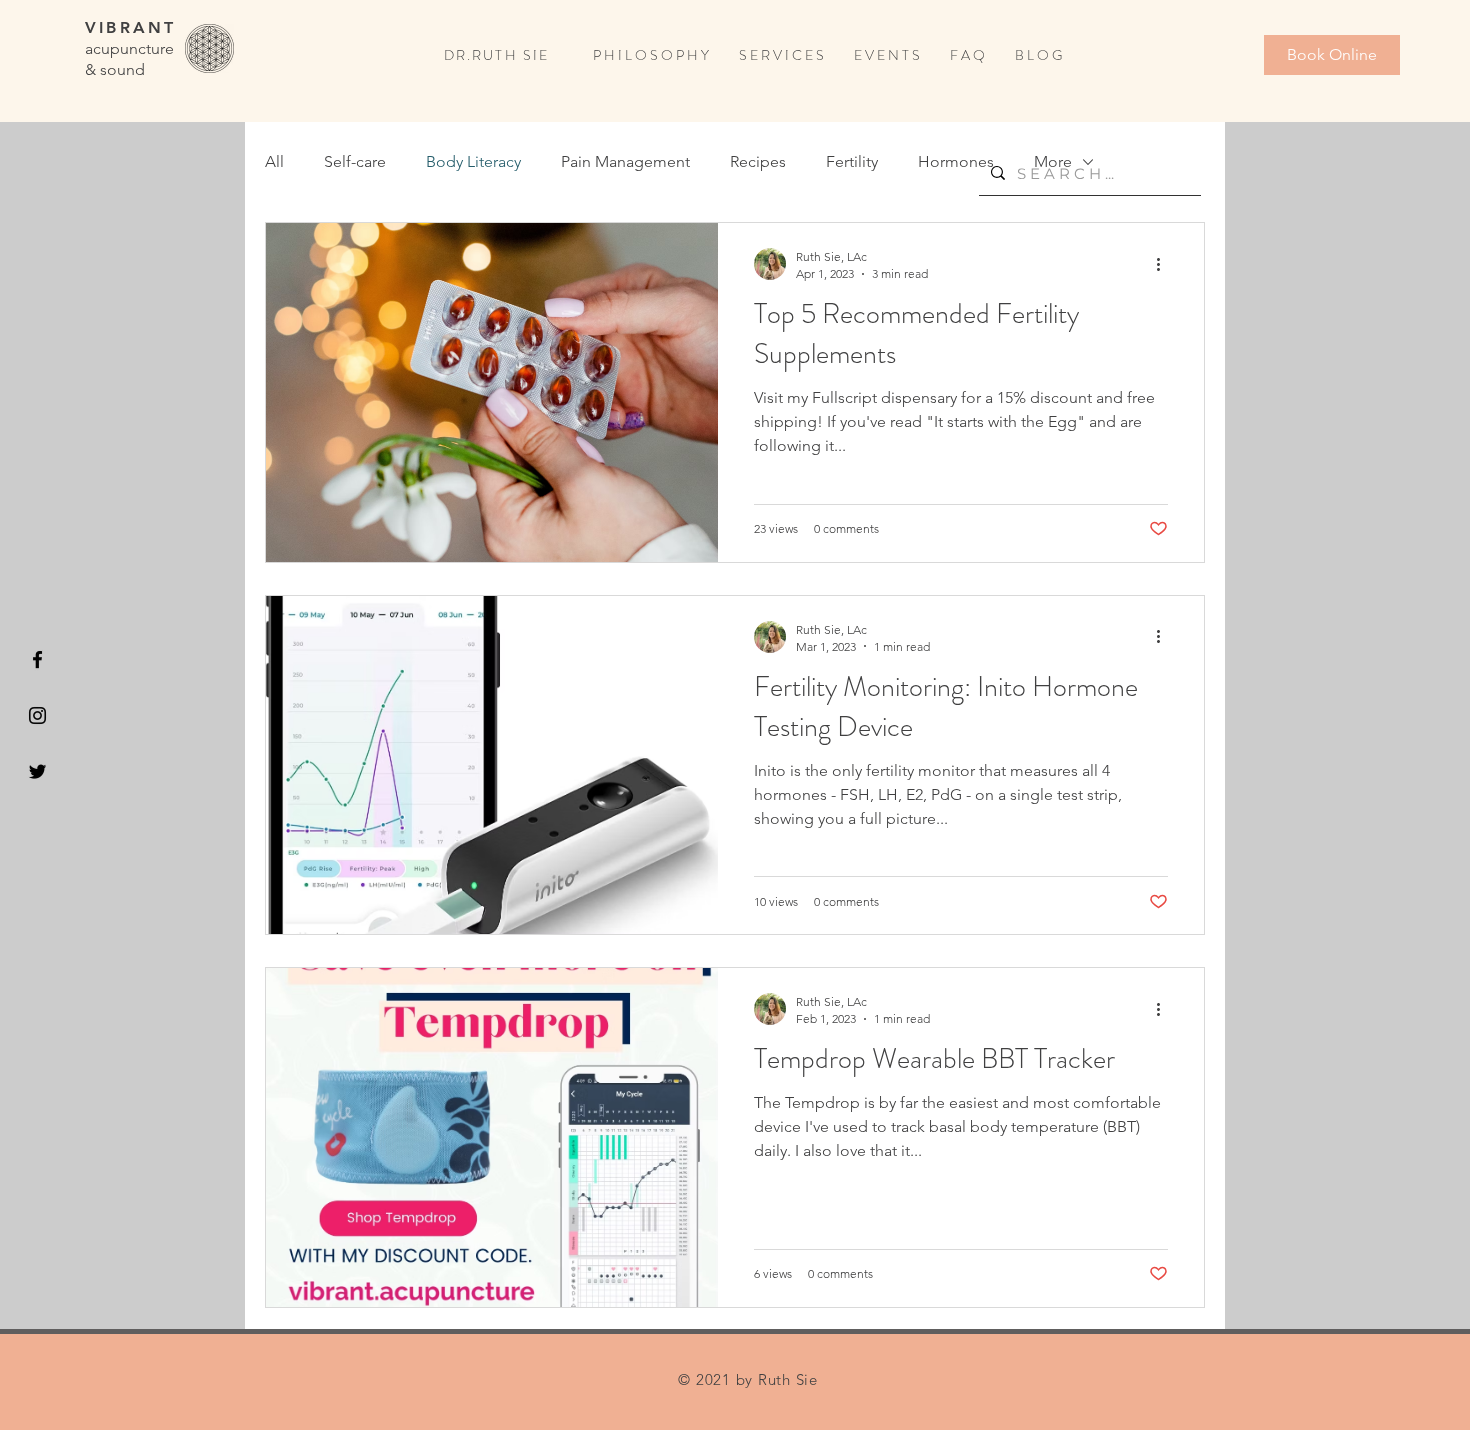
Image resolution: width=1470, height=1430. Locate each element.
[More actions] (1165, 264)
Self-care (355, 161)
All (274, 161)
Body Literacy (473, 161)
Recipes (758, 161)
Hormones (956, 161)
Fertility (852, 161)
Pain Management (625, 161)
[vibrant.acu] (37, 715)
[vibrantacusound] (37, 659)
